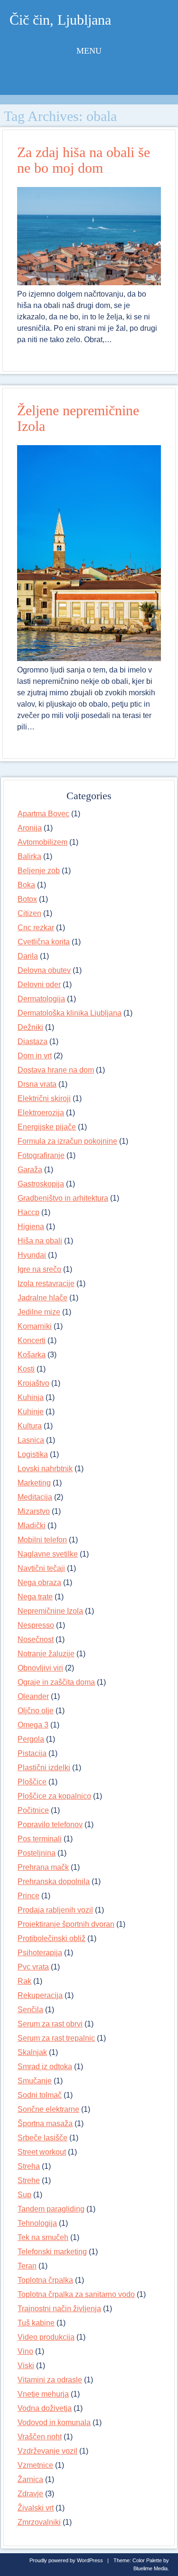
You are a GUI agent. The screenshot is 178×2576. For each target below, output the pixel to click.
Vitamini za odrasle (50, 2380)
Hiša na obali (40, 1241)
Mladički (32, 1526)
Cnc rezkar (36, 928)
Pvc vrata (33, 1967)
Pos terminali (40, 1839)
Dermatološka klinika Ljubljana (70, 1013)
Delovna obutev (44, 970)
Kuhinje (31, 1412)
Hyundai (32, 1255)
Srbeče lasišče (42, 2138)
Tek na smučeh (43, 2237)
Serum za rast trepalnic (56, 2038)
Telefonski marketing (52, 2252)
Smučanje (35, 2081)
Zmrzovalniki (39, 2522)
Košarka (32, 1355)
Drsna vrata (37, 1084)
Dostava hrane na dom (56, 1070)
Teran (27, 2266)
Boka (26, 885)
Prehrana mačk (43, 1867)
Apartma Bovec (43, 814)
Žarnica (30, 2479)
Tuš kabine (36, 2323)
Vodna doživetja (45, 2408)
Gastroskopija (41, 1184)
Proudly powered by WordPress (66, 2560)
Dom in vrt (35, 1056)
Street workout (42, 2152)
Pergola (31, 1739)
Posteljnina (37, 1853)
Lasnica (31, 1440)
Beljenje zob (39, 871)
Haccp (28, 1212)
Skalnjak (32, 2052)
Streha (29, 2166)
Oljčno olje (36, 1711)
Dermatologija (41, 999)
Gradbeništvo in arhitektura (63, 1198)
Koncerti (32, 1340)
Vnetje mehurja (43, 2394)
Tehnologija (37, 2223)
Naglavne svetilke (48, 1554)
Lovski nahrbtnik (45, 1469)
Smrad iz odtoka (45, 2067)
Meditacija (35, 1497)
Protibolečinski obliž (52, 1938)
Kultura (30, 1426)
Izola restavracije (46, 1283)
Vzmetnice (35, 2465)
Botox (27, 899)
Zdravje (30, 2494)
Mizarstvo (34, 1511)
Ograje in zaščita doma (56, 1682)
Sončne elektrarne (48, 2109)
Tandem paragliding (51, 2209)
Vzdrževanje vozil (47, 2451)
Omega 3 (33, 1725)
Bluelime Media (150, 2568)
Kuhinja (31, 1397)
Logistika (33, 1454)
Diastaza (33, 1041)
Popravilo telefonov (50, 1825)
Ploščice (32, 1782)
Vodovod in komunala (54, 2422)
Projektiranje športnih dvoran (66, 1924)
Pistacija (32, 1753)
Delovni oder (39, 985)
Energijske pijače (47, 1127)
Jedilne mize (39, 1312)
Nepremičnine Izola (50, 1611)
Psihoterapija (40, 1953)
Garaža (30, 1170)
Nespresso (36, 1625)
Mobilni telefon (42, 1540)
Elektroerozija (41, 1113)
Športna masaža (45, 2123)
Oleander (33, 1696)
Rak (24, 1981)
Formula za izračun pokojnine (67, 1141)
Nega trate (35, 1597)
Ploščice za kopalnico (54, 1796)
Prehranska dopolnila (54, 1881)
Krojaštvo (33, 1383)
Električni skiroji (44, 1098)
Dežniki (30, 1027)
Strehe (29, 2180)
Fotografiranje (41, 1155)
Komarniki (35, 1326)
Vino (25, 2351)
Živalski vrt (36, 2508)
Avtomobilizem (42, 842)
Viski (26, 2366)
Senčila (30, 2010)
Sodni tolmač (40, 2095)
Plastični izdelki (44, 1768)
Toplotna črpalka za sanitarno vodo (76, 2294)
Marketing (34, 1483)
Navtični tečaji (41, 1568)
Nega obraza (39, 1582)
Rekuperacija (40, 1995)
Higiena (31, 1227)
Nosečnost (36, 1639)
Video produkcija (46, 2337)
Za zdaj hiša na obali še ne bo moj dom (84, 160)
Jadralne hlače (42, 1298)
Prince (28, 1896)
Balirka (29, 856)
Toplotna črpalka (45, 2280)
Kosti (26, 1369)
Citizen (29, 913)
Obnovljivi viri (40, 1668)
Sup (24, 2195)
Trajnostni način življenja (59, 2309)
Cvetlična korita (44, 942)
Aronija (30, 828)
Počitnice (33, 1810)
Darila (28, 956)
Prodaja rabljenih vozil (55, 1910)
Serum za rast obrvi (50, 2024)
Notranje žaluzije (46, 1654)
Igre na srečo (39, 1269)
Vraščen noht (40, 2437)
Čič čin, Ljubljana (60, 20)
